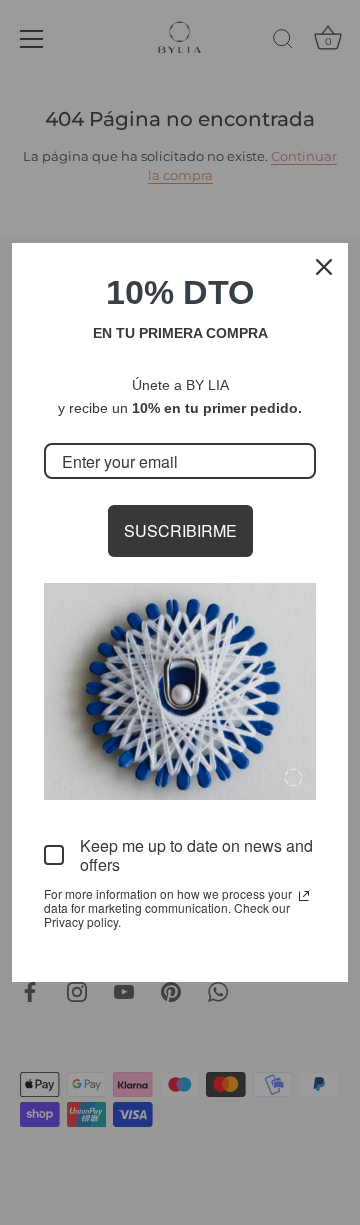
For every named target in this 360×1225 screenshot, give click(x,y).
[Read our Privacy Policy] (304, 896)
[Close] (324, 267)
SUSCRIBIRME (180, 530)
